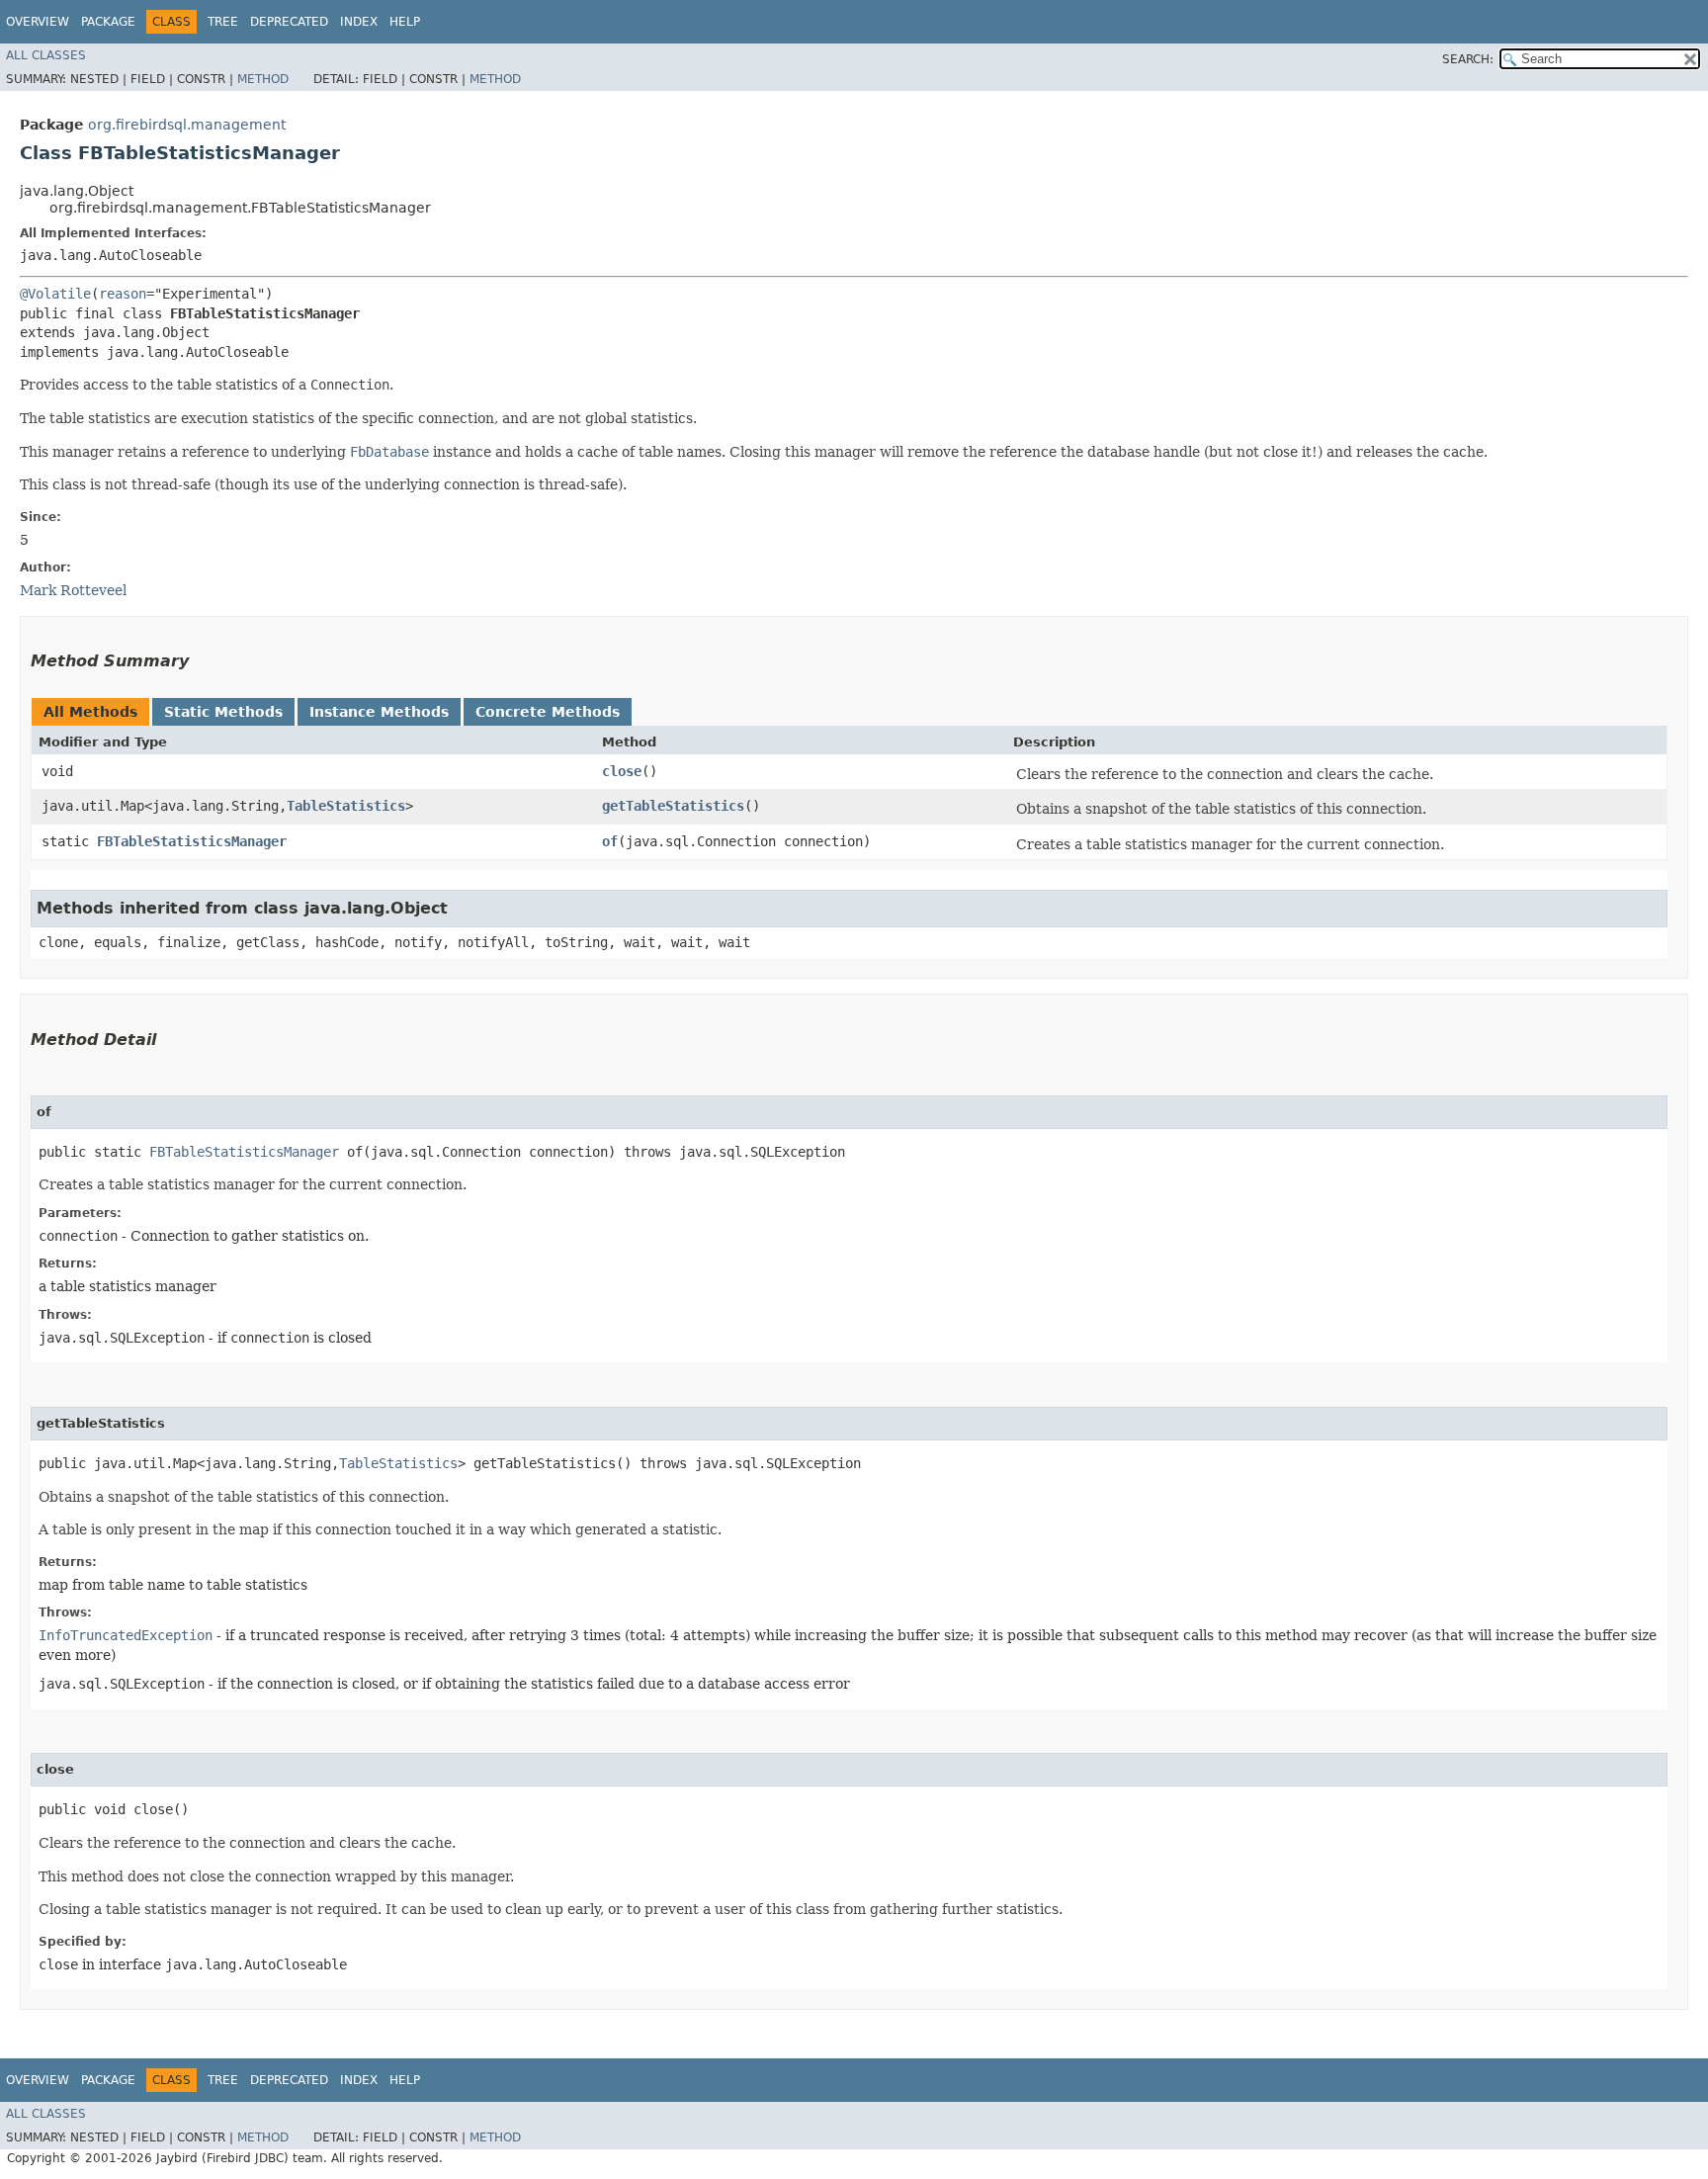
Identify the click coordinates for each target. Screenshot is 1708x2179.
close (622, 771)
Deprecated (289, 22)
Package (108, 22)
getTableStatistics (673, 806)
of (610, 841)
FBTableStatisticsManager (192, 841)
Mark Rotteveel (73, 590)
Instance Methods (379, 712)
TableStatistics (346, 806)
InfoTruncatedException (126, 1635)
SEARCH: (1468, 59)
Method (263, 79)
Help (405, 22)
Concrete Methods (548, 712)
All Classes (46, 55)
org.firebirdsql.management (187, 125)
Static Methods (223, 712)
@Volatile (55, 294)
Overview (38, 22)
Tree (223, 22)
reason (123, 294)
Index (359, 22)
